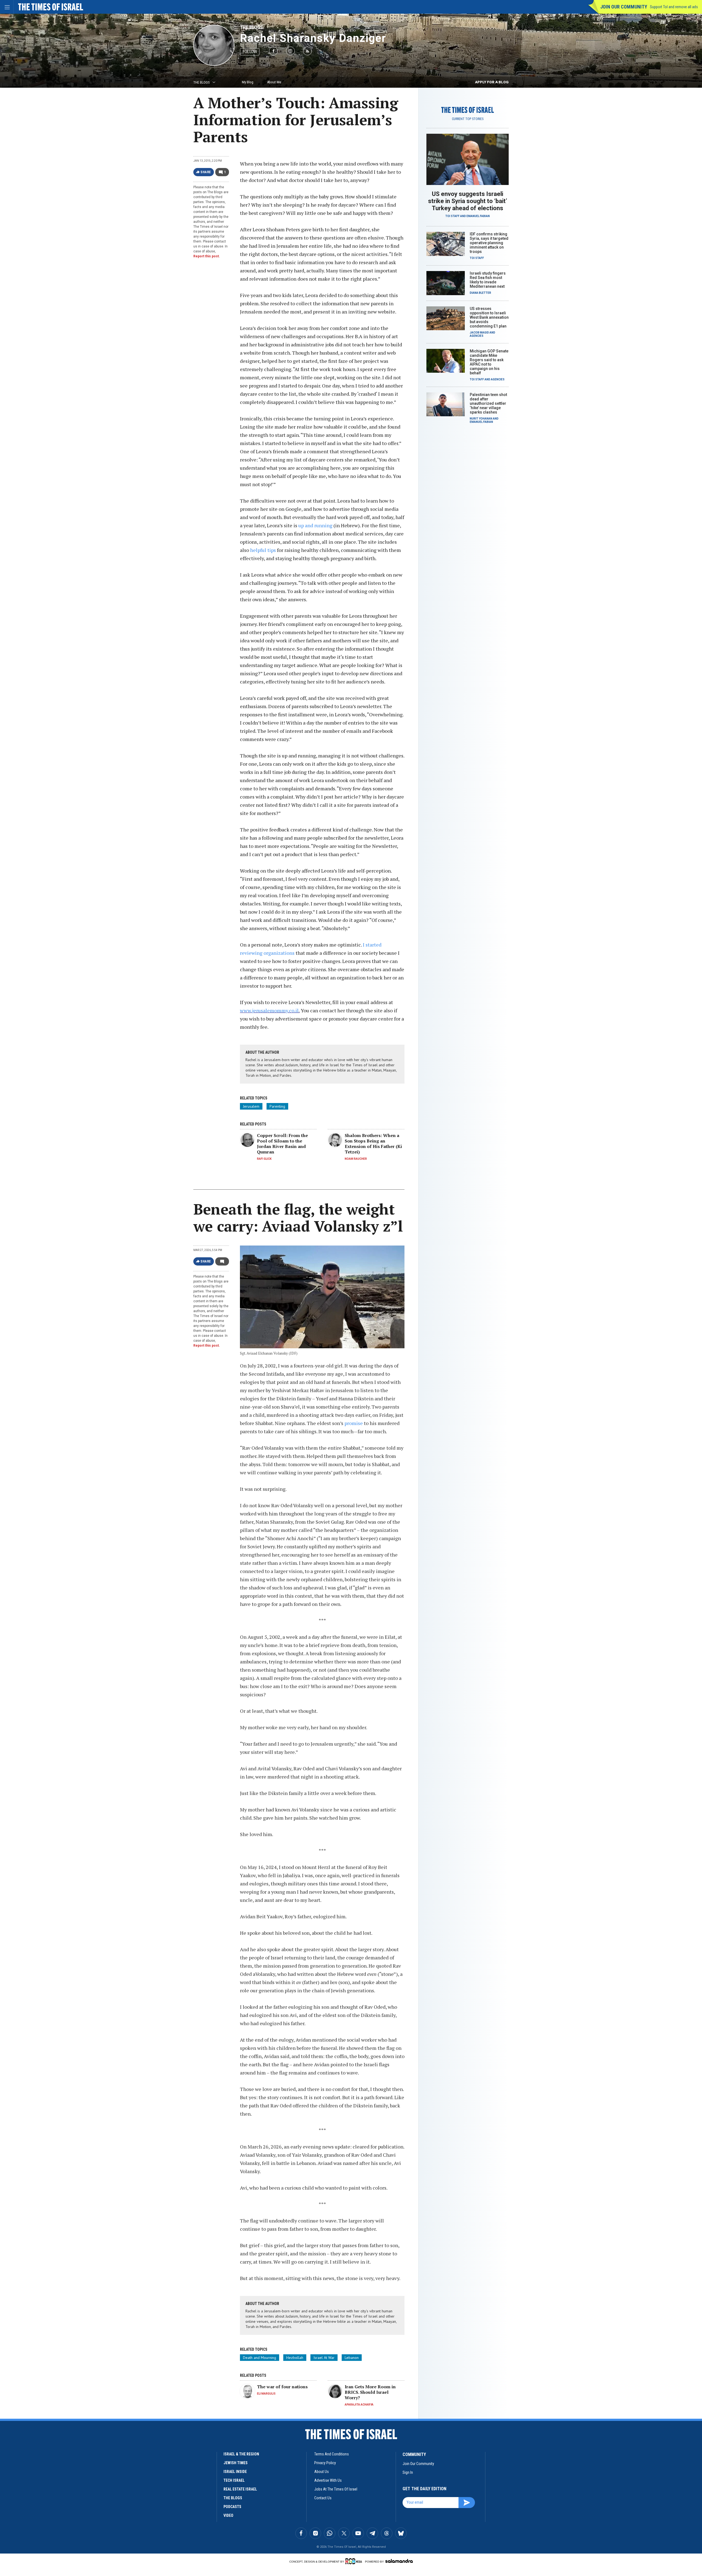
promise (354, 1423)
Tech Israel (234, 2480)
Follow (250, 52)
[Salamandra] (399, 2561)
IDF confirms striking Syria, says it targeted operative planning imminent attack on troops (489, 243)
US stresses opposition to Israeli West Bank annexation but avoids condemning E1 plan (489, 317)
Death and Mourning (260, 2358)
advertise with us (328, 2480)
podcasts (232, 2507)
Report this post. (207, 256)
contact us (323, 2498)
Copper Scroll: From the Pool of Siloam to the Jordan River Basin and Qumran (282, 1144)
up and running (315, 525)
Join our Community (624, 7)
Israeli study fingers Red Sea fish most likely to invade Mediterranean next (488, 280)
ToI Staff (452, 216)
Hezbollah (295, 2358)
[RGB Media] (355, 2561)
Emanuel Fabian (478, 216)
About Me (274, 82)
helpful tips (263, 550)
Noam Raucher (356, 1159)
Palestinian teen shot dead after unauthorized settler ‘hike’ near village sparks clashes (488, 403)
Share (206, 172)
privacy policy (325, 2463)
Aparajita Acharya (359, 2405)
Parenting (277, 1106)
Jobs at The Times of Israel (336, 2489)
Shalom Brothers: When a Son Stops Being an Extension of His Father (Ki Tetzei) (373, 1144)
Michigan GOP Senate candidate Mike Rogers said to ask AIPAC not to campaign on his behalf (489, 362)
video (228, 2515)
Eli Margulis (266, 2394)
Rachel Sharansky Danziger (313, 38)
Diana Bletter (480, 293)
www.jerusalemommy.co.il (269, 1010)
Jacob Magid (479, 333)
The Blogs (251, 27)
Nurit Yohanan (481, 419)
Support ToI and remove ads (674, 7)
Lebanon (352, 2358)
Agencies (477, 336)
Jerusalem (251, 1106)
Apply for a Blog (492, 82)
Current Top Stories (468, 119)
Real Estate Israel (240, 2489)
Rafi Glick (264, 1159)
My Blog (248, 82)
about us (322, 2472)
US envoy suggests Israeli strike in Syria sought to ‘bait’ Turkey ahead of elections (468, 201)
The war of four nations (282, 2387)
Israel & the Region (241, 2454)
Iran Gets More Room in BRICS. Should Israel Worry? (370, 2392)
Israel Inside (235, 2472)
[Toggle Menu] (7, 7)
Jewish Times (236, 2463)
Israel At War (324, 2358)
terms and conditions (332, 2454)
